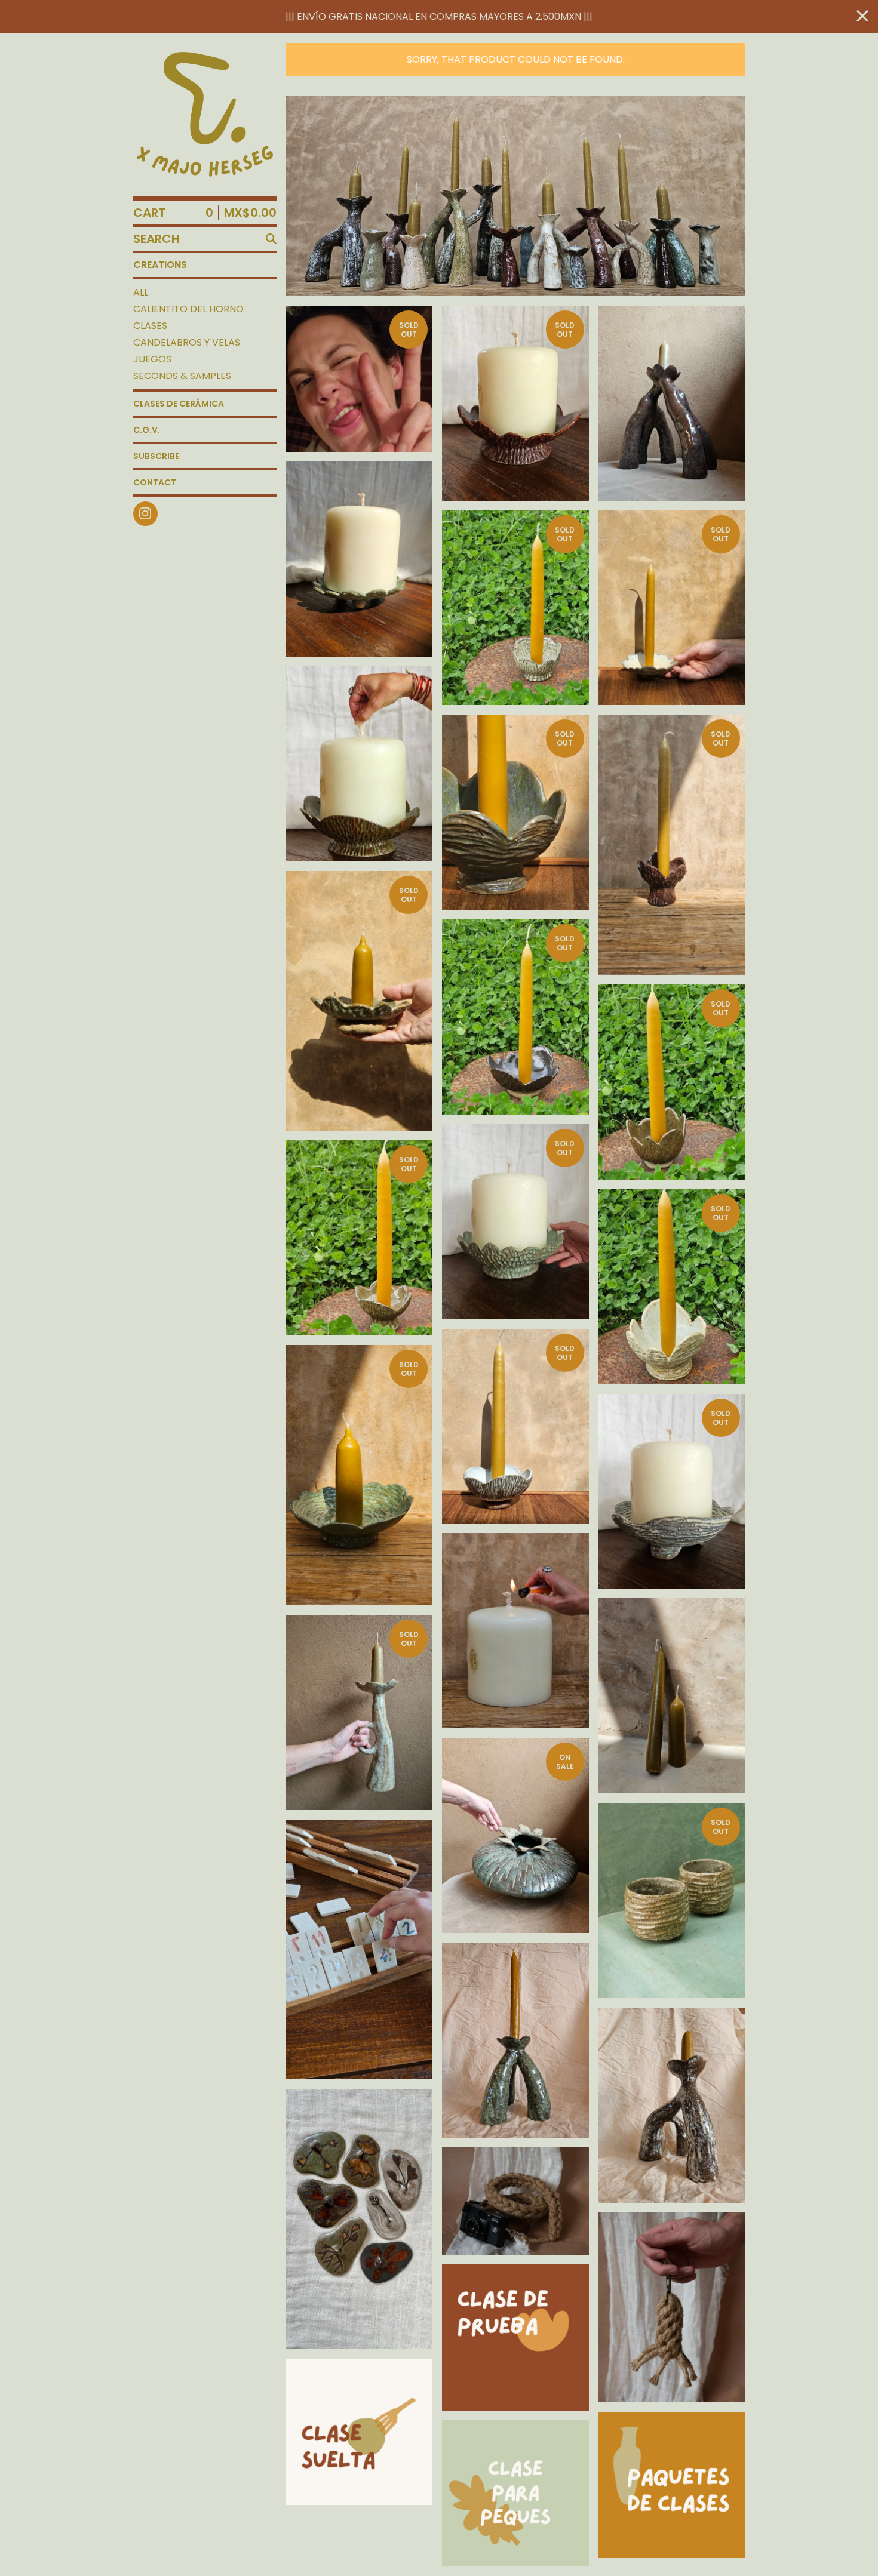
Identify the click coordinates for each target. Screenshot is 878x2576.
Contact (155, 482)
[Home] (205, 115)
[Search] (271, 239)
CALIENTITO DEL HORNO (188, 309)
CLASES (150, 326)
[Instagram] (145, 514)
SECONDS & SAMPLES (182, 376)
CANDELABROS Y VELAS (187, 342)
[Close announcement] (862, 17)
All (141, 292)
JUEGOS (152, 359)
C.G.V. (147, 430)
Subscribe (156, 456)
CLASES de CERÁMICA (179, 404)
